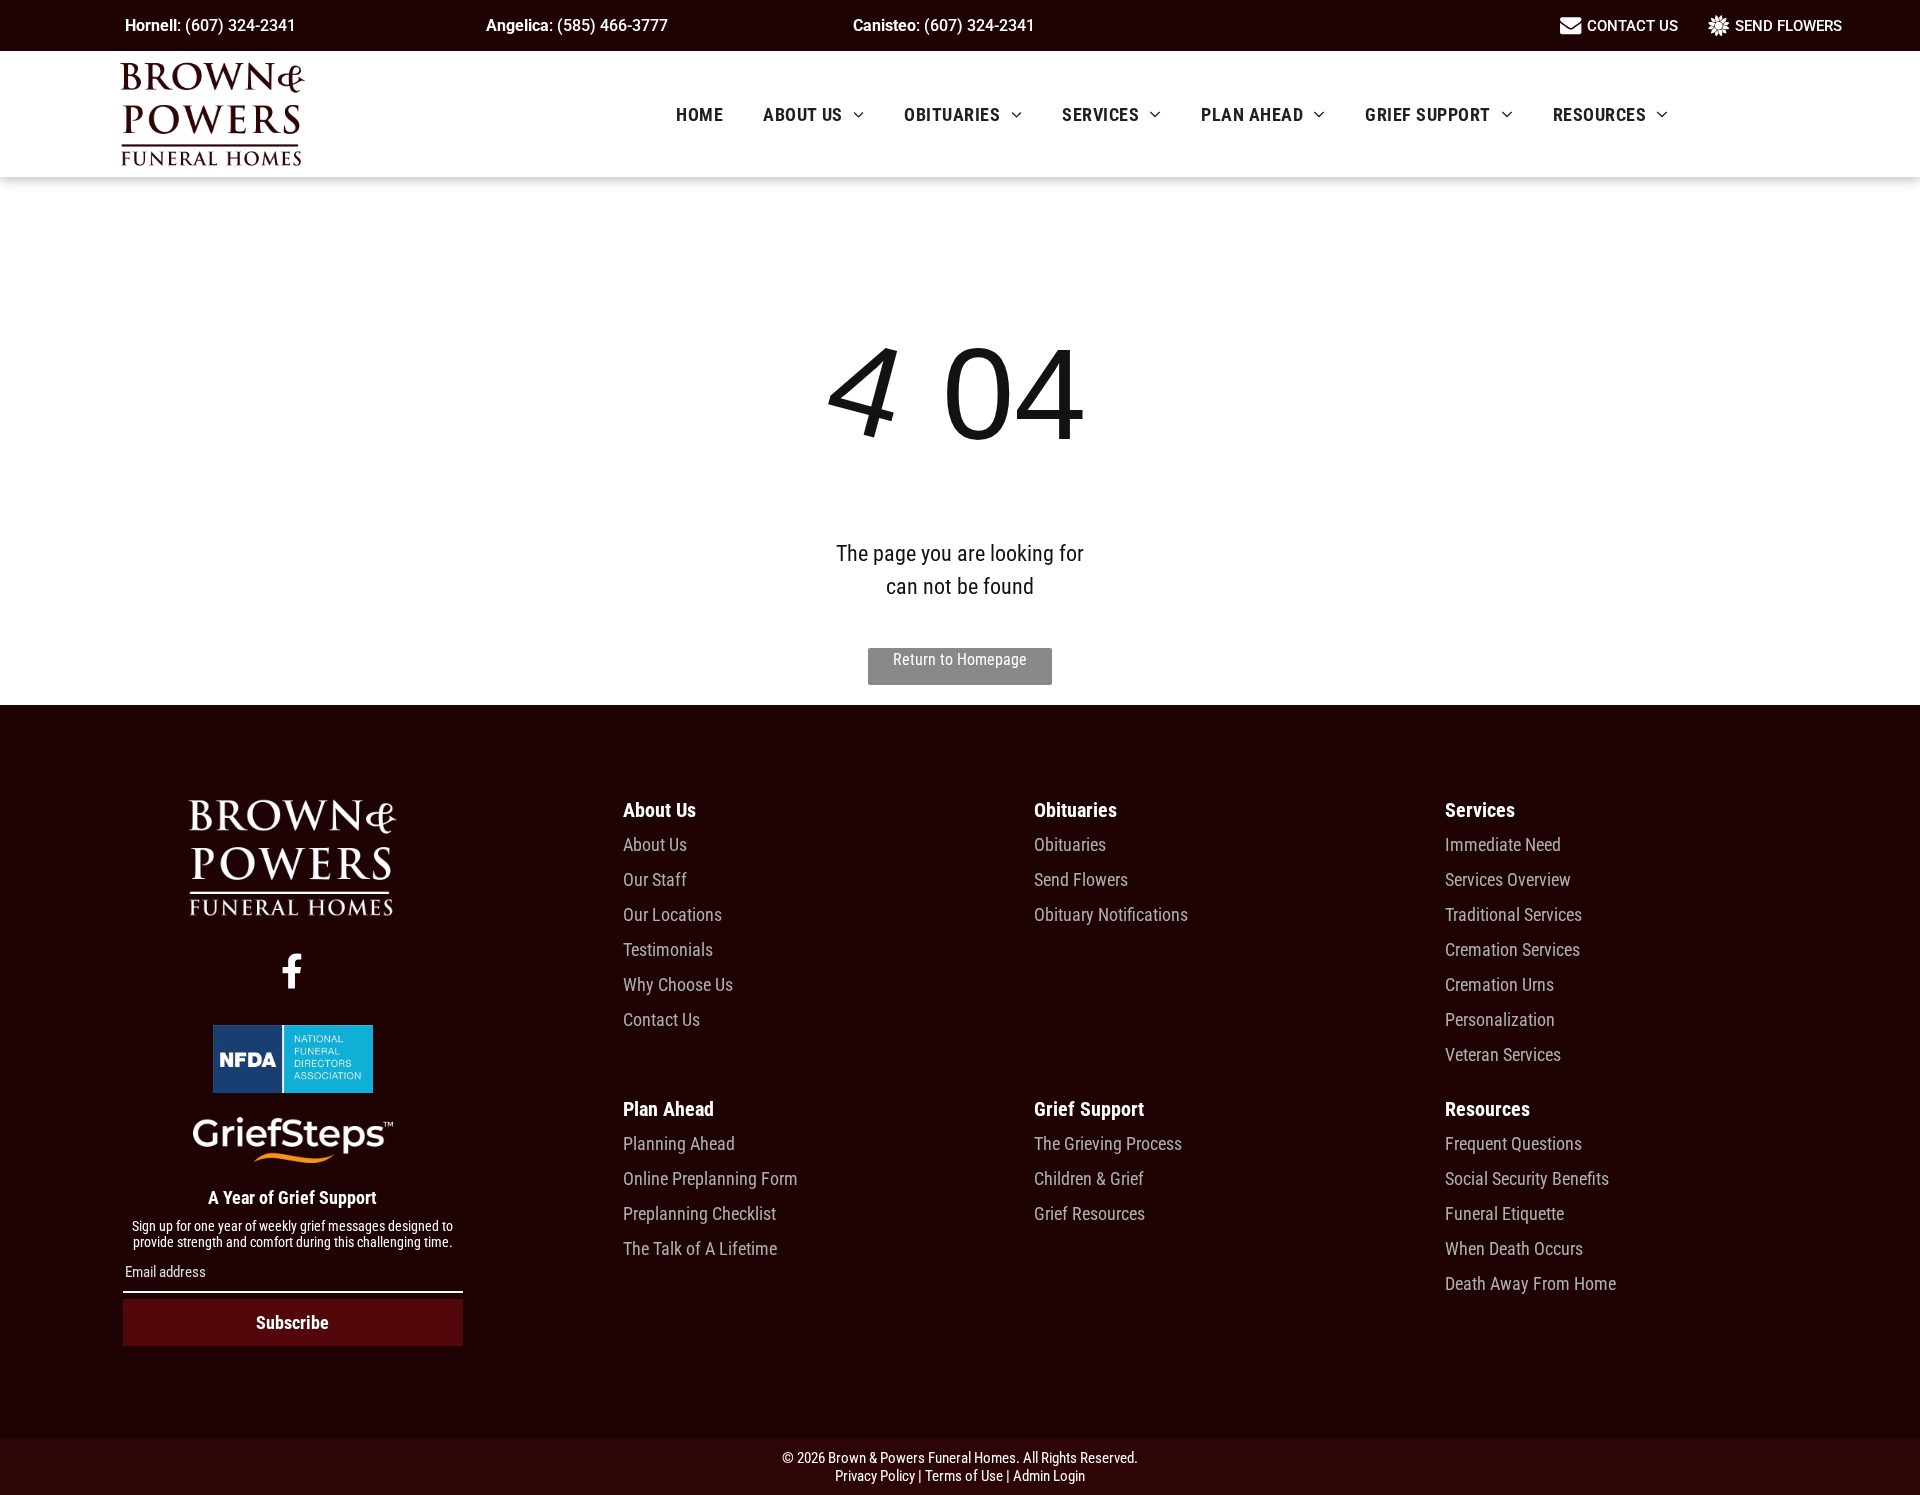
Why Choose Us (678, 984)
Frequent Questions (1513, 1143)
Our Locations (672, 914)
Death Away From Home (1530, 1283)
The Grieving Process (1108, 1143)
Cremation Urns (1499, 984)
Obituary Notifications (1111, 914)
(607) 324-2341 (240, 25)
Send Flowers (1081, 879)
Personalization (1500, 1019)
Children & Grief (1089, 1178)
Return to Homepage (960, 659)
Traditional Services (1513, 914)
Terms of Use (964, 1476)
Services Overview (1508, 879)
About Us (655, 844)
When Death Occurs (1514, 1248)
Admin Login (1049, 1476)
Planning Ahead (679, 1143)
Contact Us (661, 1019)
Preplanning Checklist (699, 1213)
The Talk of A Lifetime (700, 1248)
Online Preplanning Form (710, 1178)
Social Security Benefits (1527, 1178)
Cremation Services (1512, 949)
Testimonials (668, 949)
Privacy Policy (875, 1476)
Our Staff (655, 879)
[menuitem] (699, 114)
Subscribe (292, 1322)
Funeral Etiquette (1504, 1213)
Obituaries (1070, 844)
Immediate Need (1503, 844)
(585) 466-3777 (612, 25)
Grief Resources (1089, 1213)
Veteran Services (1503, 1054)
